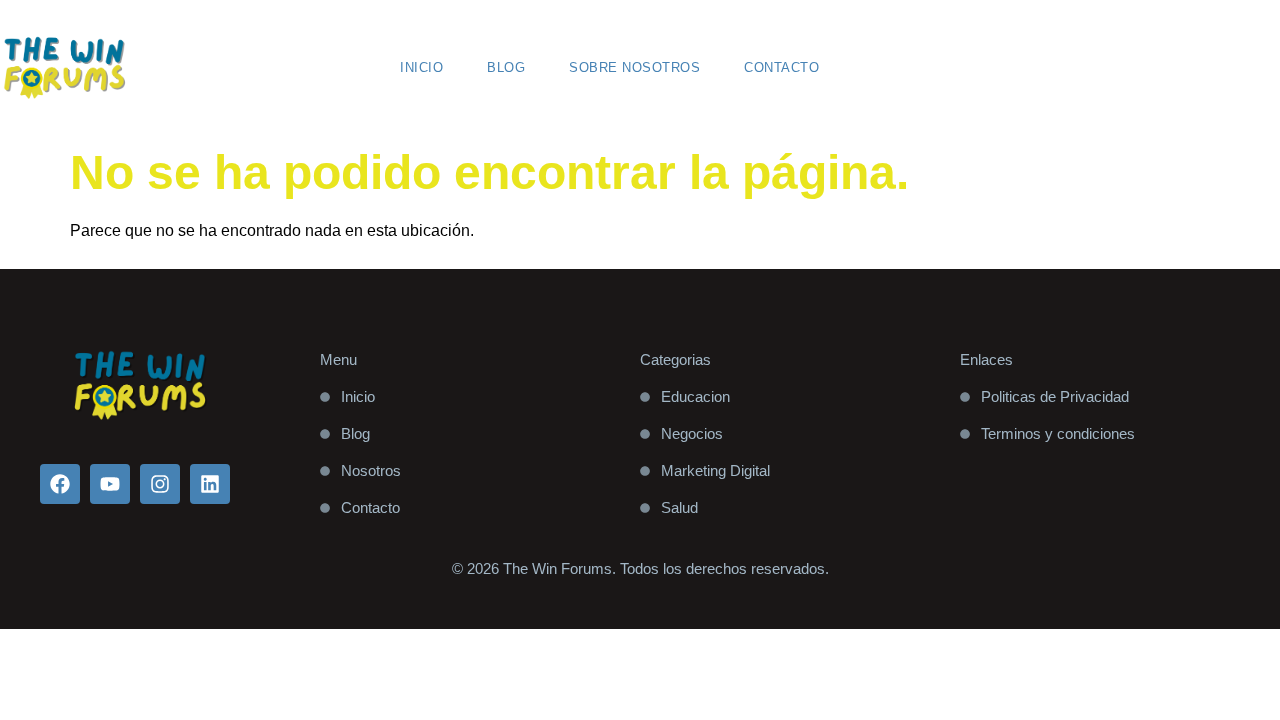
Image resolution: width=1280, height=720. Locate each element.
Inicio (421, 67)
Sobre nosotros (634, 67)
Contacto (781, 67)
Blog (506, 67)
